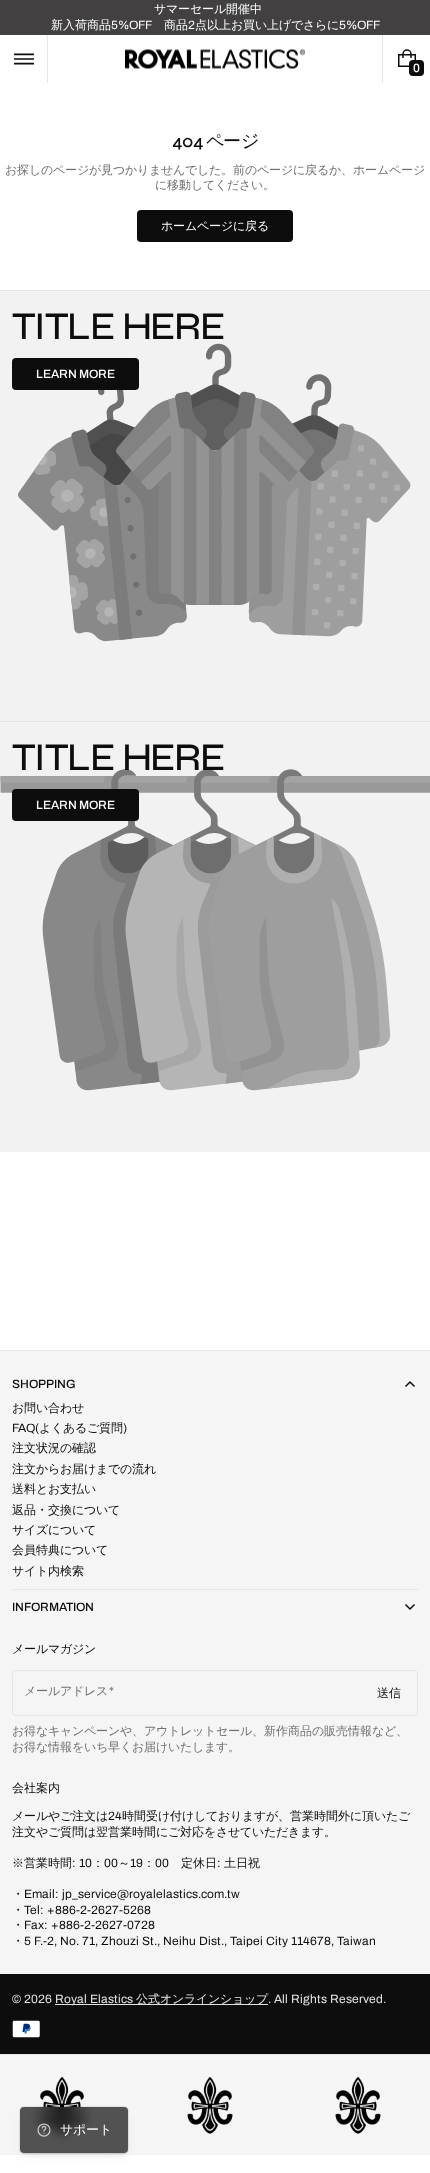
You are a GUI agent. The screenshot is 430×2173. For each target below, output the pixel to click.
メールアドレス (66, 1691)
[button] (23, 59)
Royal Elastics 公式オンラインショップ (161, 1999)
